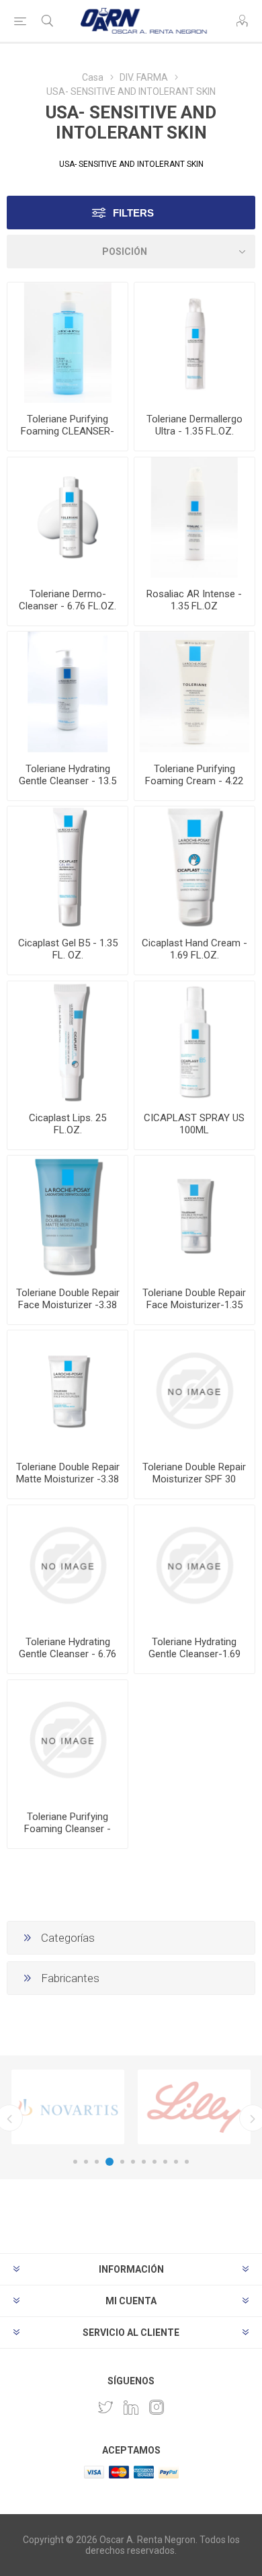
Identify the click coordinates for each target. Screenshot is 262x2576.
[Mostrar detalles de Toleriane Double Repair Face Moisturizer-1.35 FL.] (194, 1216)
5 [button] (122, 2162)
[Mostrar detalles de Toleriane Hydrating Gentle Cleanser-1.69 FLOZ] (194, 1565)
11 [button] (187, 2162)
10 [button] (176, 2162)
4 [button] (110, 2162)
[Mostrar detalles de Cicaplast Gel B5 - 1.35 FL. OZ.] (68, 867)
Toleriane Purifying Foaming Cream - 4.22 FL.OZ (194, 781)
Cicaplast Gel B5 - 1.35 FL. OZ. (68, 949)
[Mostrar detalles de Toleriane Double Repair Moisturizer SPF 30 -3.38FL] (194, 1391)
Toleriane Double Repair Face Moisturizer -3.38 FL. (68, 1305)
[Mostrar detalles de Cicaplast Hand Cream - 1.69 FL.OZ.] (194, 867)
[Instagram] (157, 2407)
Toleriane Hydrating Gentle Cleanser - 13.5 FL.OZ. (68, 781)
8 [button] (155, 2162)
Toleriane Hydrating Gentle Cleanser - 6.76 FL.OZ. (68, 1654)
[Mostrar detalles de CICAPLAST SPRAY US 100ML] (194, 1041)
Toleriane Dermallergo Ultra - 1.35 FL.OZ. (194, 425)
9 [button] (165, 2162)
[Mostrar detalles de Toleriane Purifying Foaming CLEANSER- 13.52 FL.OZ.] (68, 343)
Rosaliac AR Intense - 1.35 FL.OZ (194, 600)
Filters (133, 213)
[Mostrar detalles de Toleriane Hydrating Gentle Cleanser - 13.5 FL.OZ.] (68, 692)
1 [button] (75, 2162)
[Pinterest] (131, 2407)
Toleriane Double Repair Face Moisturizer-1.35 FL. (194, 1305)
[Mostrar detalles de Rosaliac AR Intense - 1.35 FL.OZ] (194, 518)
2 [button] (86, 2162)
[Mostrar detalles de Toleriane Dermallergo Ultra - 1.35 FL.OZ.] (194, 343)
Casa (93, 77)
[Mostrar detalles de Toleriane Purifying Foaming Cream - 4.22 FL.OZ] (194, 692)
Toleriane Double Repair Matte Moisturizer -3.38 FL (68, 1479)
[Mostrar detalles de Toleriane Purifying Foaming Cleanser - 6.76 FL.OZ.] (68, 1740)
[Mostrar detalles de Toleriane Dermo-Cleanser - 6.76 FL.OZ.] (68, 518)
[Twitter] (105, 2407)
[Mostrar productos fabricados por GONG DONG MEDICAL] (194, 2107)
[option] (68, 2107)
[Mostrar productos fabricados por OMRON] (68, 2107)
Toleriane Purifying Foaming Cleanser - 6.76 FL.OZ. (68, 1829)
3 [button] (97, 2162)
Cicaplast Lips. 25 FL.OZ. (68, 1124)
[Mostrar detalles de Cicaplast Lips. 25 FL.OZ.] (68, 1041)
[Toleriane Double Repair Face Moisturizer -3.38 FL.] (68, 1216)
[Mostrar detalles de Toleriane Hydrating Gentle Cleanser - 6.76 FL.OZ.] (68, 1565)
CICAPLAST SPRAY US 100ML (194, 1124)
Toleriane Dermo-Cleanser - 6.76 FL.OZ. (68, 600)
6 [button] (133, 2162)
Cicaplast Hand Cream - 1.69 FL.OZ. (194, 949)
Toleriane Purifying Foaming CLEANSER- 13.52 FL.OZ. (68, 431)
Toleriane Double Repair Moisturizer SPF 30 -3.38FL (194, 1479)
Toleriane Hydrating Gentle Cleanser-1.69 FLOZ (194, 1654)
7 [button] (144, 2162)
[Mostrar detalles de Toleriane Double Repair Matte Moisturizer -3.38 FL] (68, 1391)
